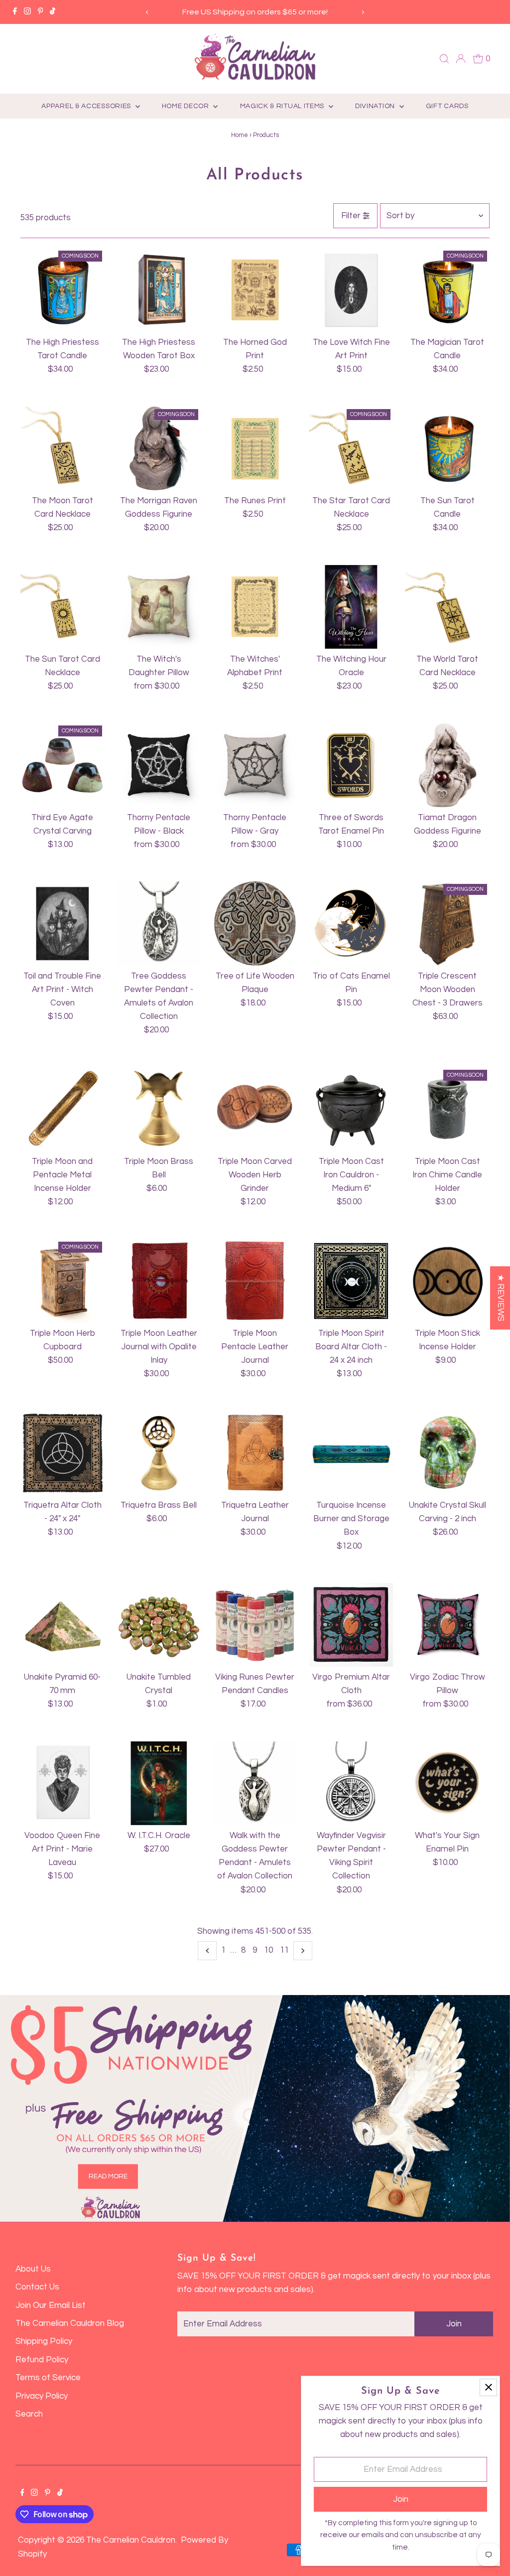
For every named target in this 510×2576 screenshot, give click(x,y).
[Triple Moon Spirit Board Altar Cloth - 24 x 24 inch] (351, 1281)
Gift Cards (447, 106)
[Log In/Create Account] (461, 59)
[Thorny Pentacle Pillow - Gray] (255, 765)
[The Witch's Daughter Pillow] (159, 607)
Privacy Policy (42, 2396)
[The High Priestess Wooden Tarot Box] (159, 290)
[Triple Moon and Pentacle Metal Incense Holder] (62, 1109)
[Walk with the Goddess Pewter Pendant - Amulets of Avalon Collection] (255, 1783)
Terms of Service (48, 2378)
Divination (376, 106)
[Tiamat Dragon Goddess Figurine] (447, 765)
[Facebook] (15, 12)
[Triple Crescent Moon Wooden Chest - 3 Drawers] (447, 923)
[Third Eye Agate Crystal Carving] (62, 765)
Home (240, 135)
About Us (33, 2269)
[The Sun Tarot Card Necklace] (62, 607)
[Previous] (148, 12)
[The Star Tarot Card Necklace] (351, 448)
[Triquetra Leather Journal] (255, 1453)
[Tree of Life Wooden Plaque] (255, 923)
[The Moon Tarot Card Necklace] (62, 448)
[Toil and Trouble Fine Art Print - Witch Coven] (62, 923)
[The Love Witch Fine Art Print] (351, 290)
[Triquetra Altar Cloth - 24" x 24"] (62, 1453)
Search (29, 2414)
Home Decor (187, 106)
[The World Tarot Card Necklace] (447, 607)
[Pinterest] (41, 12)
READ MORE (108, 2176)
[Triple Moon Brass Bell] (159, 1109)
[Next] (362, 12)
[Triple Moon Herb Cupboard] (62, 1281)
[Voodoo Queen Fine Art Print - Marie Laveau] (62, 1783)
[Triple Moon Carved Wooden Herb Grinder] (255, 1109)
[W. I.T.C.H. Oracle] (159, 1783)
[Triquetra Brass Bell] (159, 1453)
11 (284, 1950)
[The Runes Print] (255, 448)
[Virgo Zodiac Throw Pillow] (447, 1625)
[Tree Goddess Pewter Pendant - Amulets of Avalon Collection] (159, 923)
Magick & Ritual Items (283, 106)
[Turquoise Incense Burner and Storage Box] (351, 1453)
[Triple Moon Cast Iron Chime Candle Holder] (447, 1109)
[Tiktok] (53, 12)
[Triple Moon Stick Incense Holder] (447, 1281)
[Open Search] (444, 59)
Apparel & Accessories (87, 106)
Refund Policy (42, 2360)
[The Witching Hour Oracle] (351, 607)
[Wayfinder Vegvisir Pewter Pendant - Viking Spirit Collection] (351, 1783)
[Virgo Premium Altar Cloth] (351, 1625)
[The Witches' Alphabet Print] (255, 607)
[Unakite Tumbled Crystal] (159, 1625)
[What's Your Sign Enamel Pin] (447, 1783)
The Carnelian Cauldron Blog (70, 2323)
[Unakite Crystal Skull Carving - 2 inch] (447, 1453)
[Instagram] (27, 12)
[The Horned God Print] (255, 290)
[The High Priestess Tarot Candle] (62, 290)
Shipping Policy (44, 2341)
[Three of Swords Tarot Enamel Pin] (351, 765)
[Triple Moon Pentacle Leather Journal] (255, 1281)
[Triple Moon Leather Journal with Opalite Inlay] (159, 1281)
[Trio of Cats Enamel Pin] (351, 923)
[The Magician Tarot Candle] (447, 290)
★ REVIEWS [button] (501, 1298)
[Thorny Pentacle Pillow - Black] (159, 765)
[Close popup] (488, 2387)
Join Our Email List (51, 2305)
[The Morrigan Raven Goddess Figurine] (159, 448)
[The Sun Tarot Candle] (447, 448)
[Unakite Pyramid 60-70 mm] (62, 1625)
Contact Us (37, 2287)
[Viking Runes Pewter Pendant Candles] (255, 1625)
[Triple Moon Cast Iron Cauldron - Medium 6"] (351, 1109)
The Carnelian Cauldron (131, 2540)
